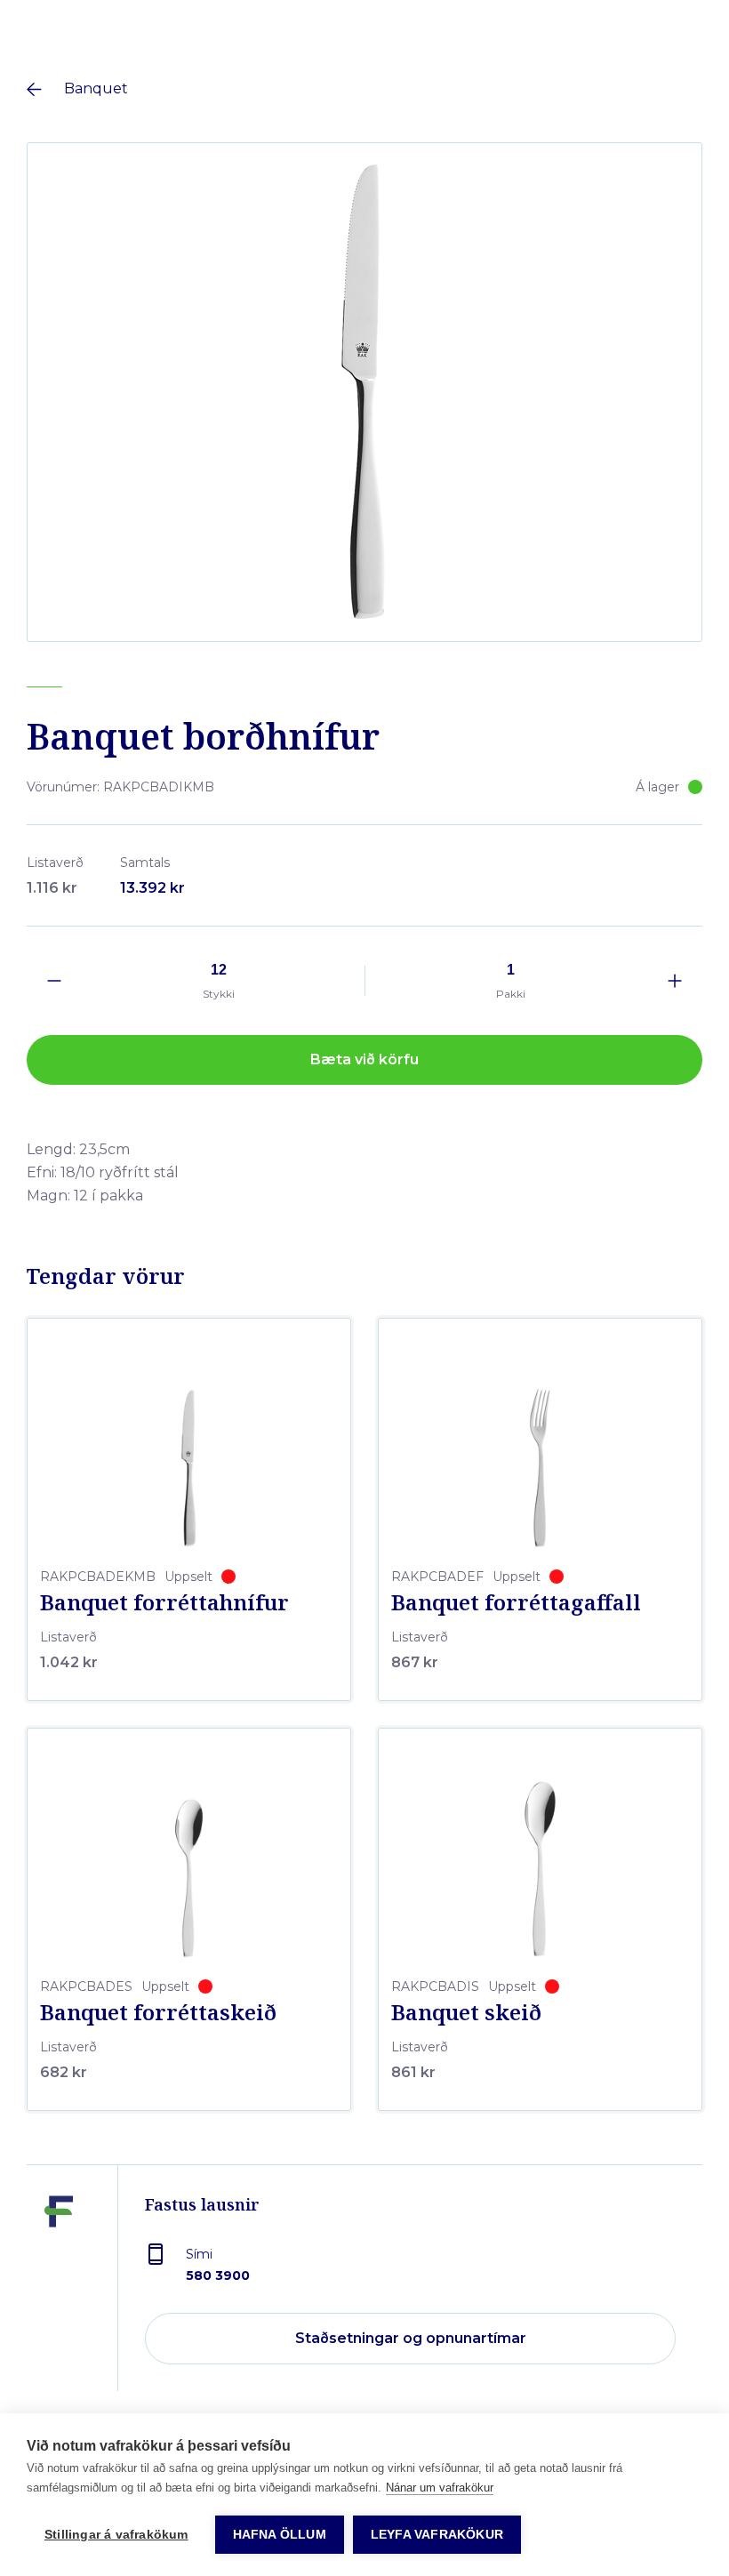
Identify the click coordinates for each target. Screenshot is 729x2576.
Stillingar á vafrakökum (116, 2535)
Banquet (96, 88)
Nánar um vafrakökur (440, 2488)
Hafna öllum (280, 2535)
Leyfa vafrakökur (437, 2535)
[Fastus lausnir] (59, 2291)
